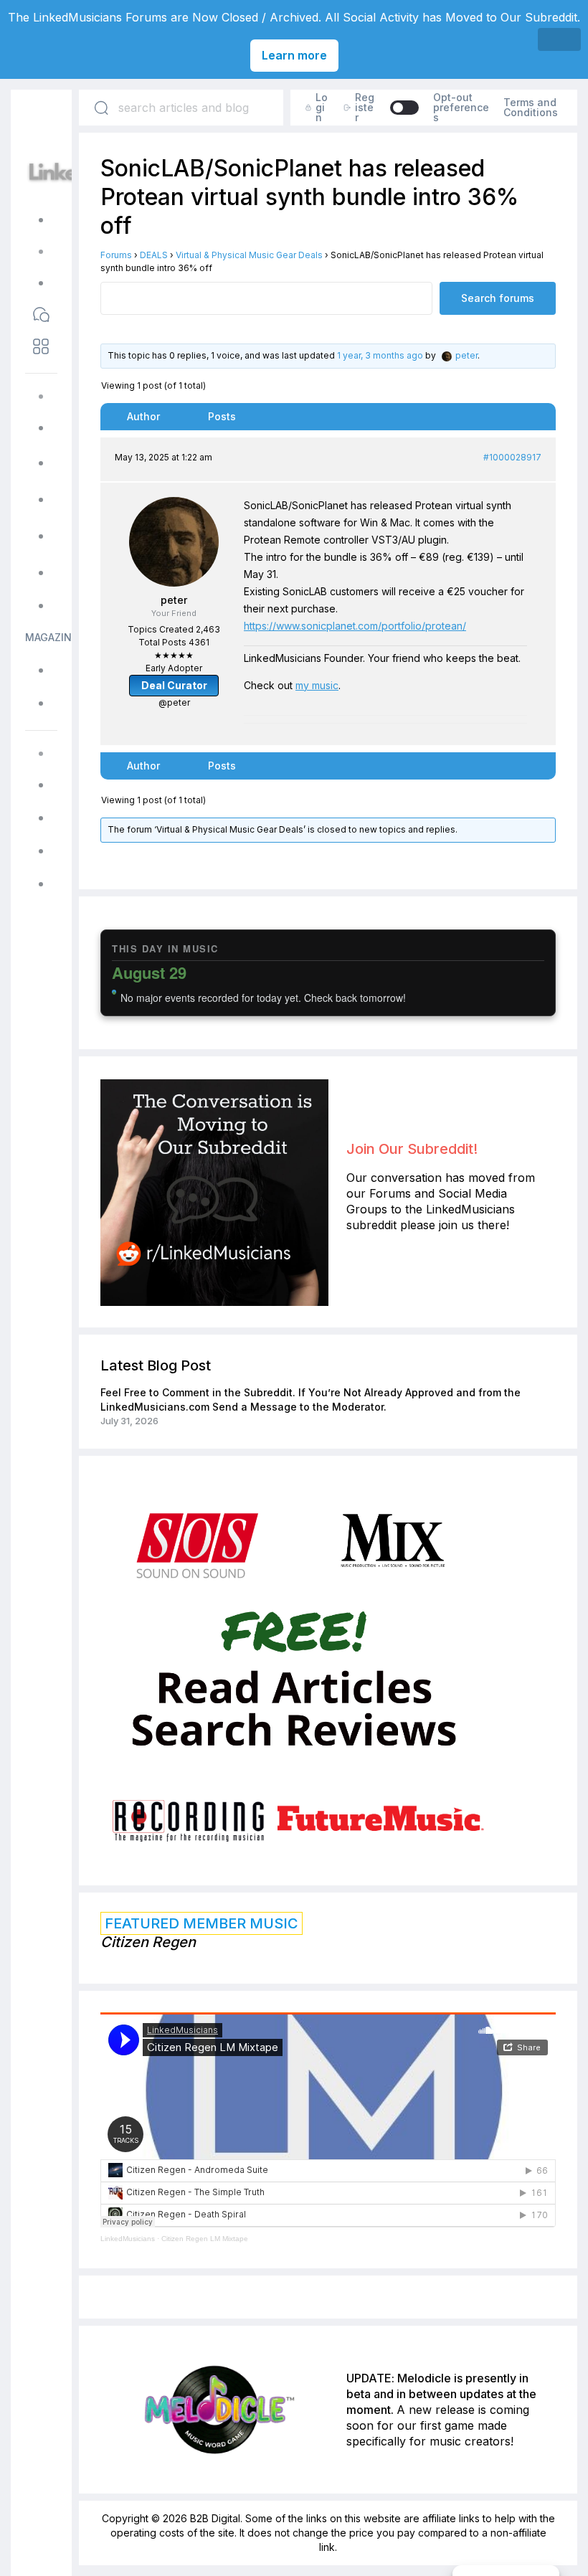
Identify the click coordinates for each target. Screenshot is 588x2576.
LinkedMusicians (128, 2239)
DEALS (154, 255)
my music (317, 685)
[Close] (559, 39)
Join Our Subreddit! (412, 1149)
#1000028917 (512, 457)
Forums (116, 255)
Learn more (294, 55)
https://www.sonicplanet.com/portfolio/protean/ (355, 626)
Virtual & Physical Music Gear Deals (249, 255)
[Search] (101, 108)
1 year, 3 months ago (380, 355)
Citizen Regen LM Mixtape (205, 2239)
